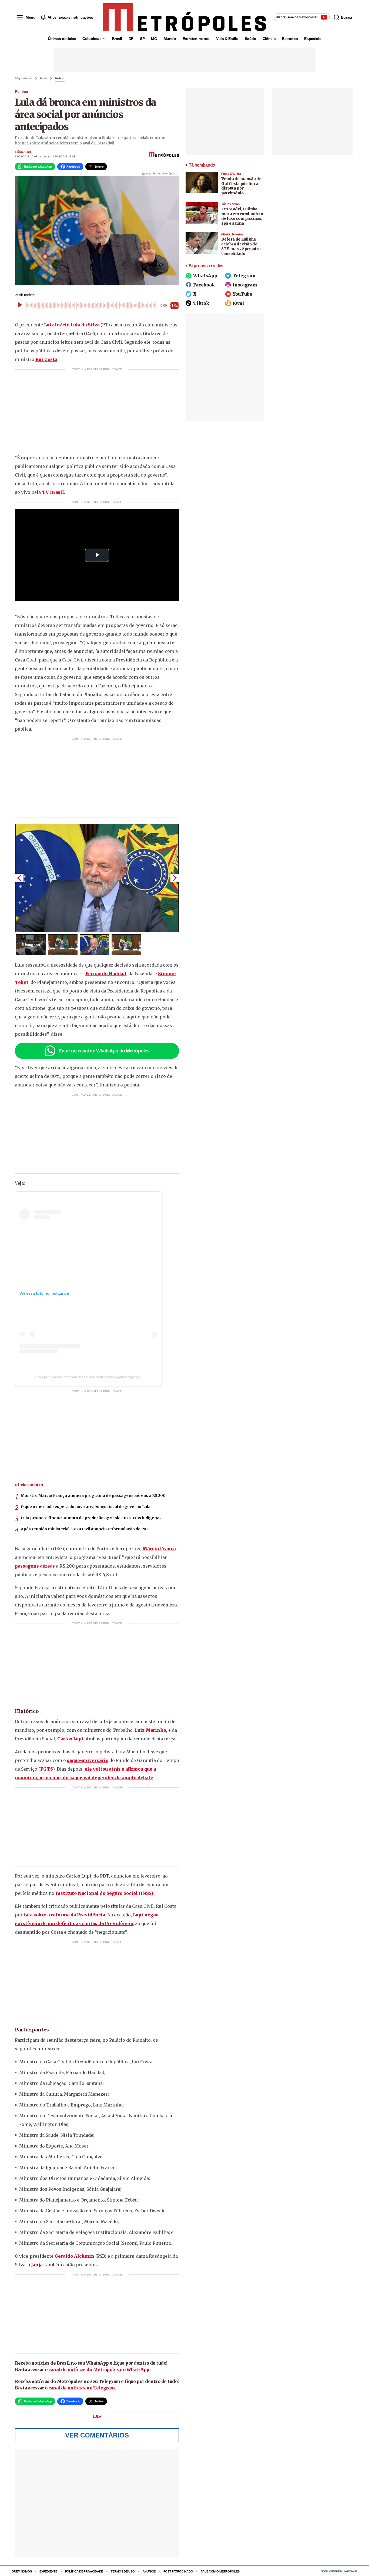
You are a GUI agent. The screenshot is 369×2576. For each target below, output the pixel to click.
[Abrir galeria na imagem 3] (95, 945)
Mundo (170, 39)
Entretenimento (196, 39)
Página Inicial (24, 79)
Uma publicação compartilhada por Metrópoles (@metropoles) (88, 1377)
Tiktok (201, 303)
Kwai (238, 303)
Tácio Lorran (230, 204)
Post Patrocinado (178, 2571)
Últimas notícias (62, 39)
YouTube (242, 294)
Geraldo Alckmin (74, 2256)
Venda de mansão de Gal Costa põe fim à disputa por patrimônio (241, 186)
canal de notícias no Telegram (82, 2388)
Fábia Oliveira (231, 174)
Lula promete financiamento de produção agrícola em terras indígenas (91, 1518)
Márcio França (159, 1549)
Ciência (269, 39)
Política (60, 79)
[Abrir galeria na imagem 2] (63, 945)
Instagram (245, 285)
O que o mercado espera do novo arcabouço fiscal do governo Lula (86, 1507)
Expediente (48, 2571)
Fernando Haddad (106, 974)
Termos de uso (123, 2571)
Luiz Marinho (150, 1730)
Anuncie (149, 2571)
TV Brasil (53, 492)
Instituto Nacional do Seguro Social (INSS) (104, 1893)
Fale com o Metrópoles (220, 2571)
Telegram (244, 276)
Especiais (313, 39)
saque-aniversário (88, 1760)
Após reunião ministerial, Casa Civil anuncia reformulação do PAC (85, 1529)
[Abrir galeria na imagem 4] (126, 945)
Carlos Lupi (70, 1739)
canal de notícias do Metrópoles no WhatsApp (99, 2369)
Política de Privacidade (84, 2571)
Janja (37, 2265)
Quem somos (22, 2571)
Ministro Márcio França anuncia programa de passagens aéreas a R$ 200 (93, 1495)
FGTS (47, 1769)
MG (154, 39)
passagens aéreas (35, 1566)
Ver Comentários (97, 2435)
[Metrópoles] (184, 17)
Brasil (117, 39)
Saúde (250, 39)
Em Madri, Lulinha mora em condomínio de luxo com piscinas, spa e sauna (242, 216)
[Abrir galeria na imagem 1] (97, 878)
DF (131, 39)
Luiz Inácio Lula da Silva (72, 325)
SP (142, 39)
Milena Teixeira (232, 234)
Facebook (204, 285)
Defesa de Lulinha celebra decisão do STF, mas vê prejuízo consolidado (241, 246)
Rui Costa (46, 359)
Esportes (290, 39)
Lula (97, 2417)
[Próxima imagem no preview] (175, 878)
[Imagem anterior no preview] (19, 878)
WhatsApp (205, 276)
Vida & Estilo (227, 39)
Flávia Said (23, 152)
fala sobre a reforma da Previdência (64, 1915)
